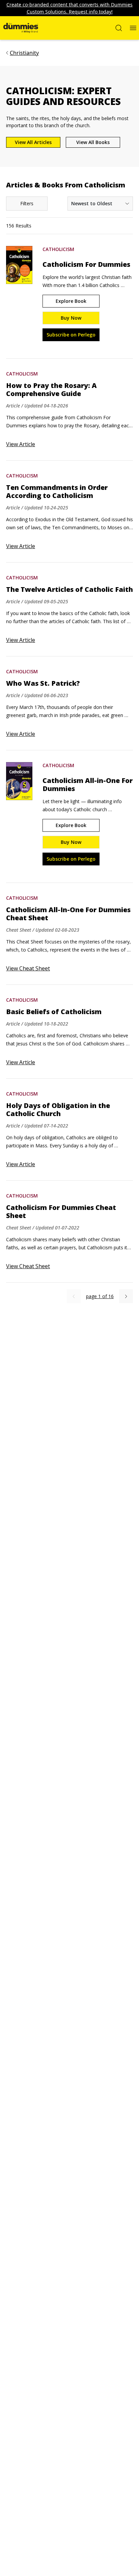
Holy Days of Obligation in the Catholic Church (58, 1110)
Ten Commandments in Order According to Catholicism (57, 492)
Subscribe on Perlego (71, 335)
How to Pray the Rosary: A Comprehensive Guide (51, 390)
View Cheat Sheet (28, 968)
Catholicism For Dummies (86, 264)
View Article (21, 444)
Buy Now (71, 318)
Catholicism (58, 249)
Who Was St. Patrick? (43, 683)
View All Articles (33, 142)
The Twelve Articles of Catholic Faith (69, 589)
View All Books (93, 142)
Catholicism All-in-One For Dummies (88, 785)
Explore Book (71, 301)
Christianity (24, 53)
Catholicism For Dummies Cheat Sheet (61, 1212)
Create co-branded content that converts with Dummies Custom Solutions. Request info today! (69, 8)
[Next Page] (126, 1296)
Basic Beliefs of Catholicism (54, 1012)
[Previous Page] (74, 1296)
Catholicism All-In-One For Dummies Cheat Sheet (68, 914)
